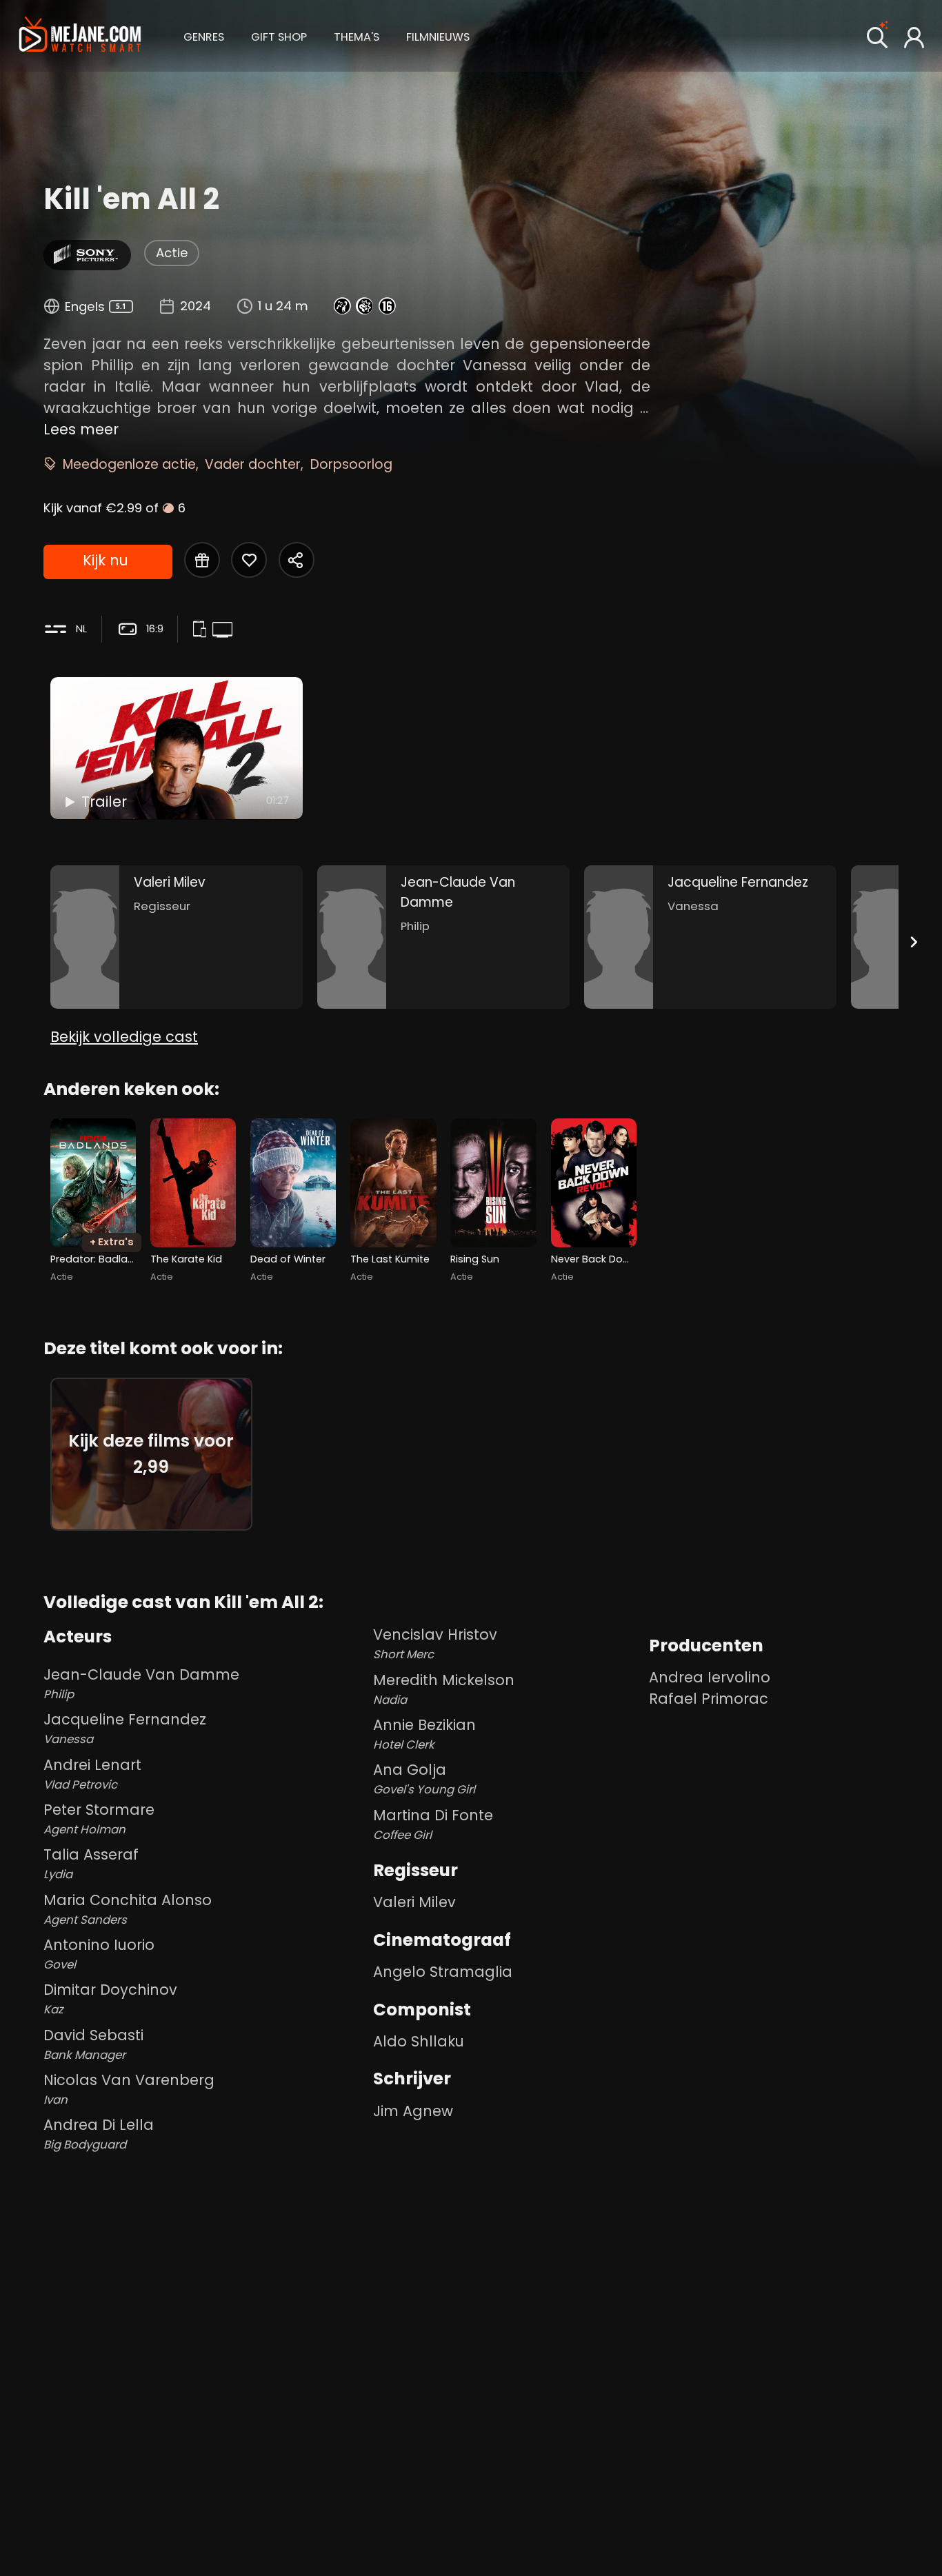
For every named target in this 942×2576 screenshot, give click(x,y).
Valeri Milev (414, 1902)
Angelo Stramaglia (443, 1972)
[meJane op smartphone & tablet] (202, 631)
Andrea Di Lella (99, 2134)
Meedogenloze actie (129, 464)
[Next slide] (913, 942)
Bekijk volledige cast (124, 1037)
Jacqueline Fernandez (125, 1728)
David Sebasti (93, 2044)
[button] (204, 35)
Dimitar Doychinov (110, 1999)
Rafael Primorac (709, 1699)
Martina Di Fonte (433, 1824)
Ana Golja (424, 1779)
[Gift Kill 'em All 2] (202, 560)
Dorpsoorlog (351, 464)
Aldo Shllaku (419, 2041)
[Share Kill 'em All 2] (297, 560)
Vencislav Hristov (435, 1643)
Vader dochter (253, 464)
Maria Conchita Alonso (128, 1909)
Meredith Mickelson (444, 1689)
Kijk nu (106, 560)
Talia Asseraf (91, 1863)
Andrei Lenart (92, 1774)
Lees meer (81, 429)
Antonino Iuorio (99, 1954)
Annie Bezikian (424, 1734)
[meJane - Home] (80, 36)
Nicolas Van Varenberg (129, 2089)
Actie (172, 253)
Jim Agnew (413, 2111)
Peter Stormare (99, 1819)
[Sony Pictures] (88, 255)
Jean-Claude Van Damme (141, 1683)
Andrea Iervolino (710, 1677)
